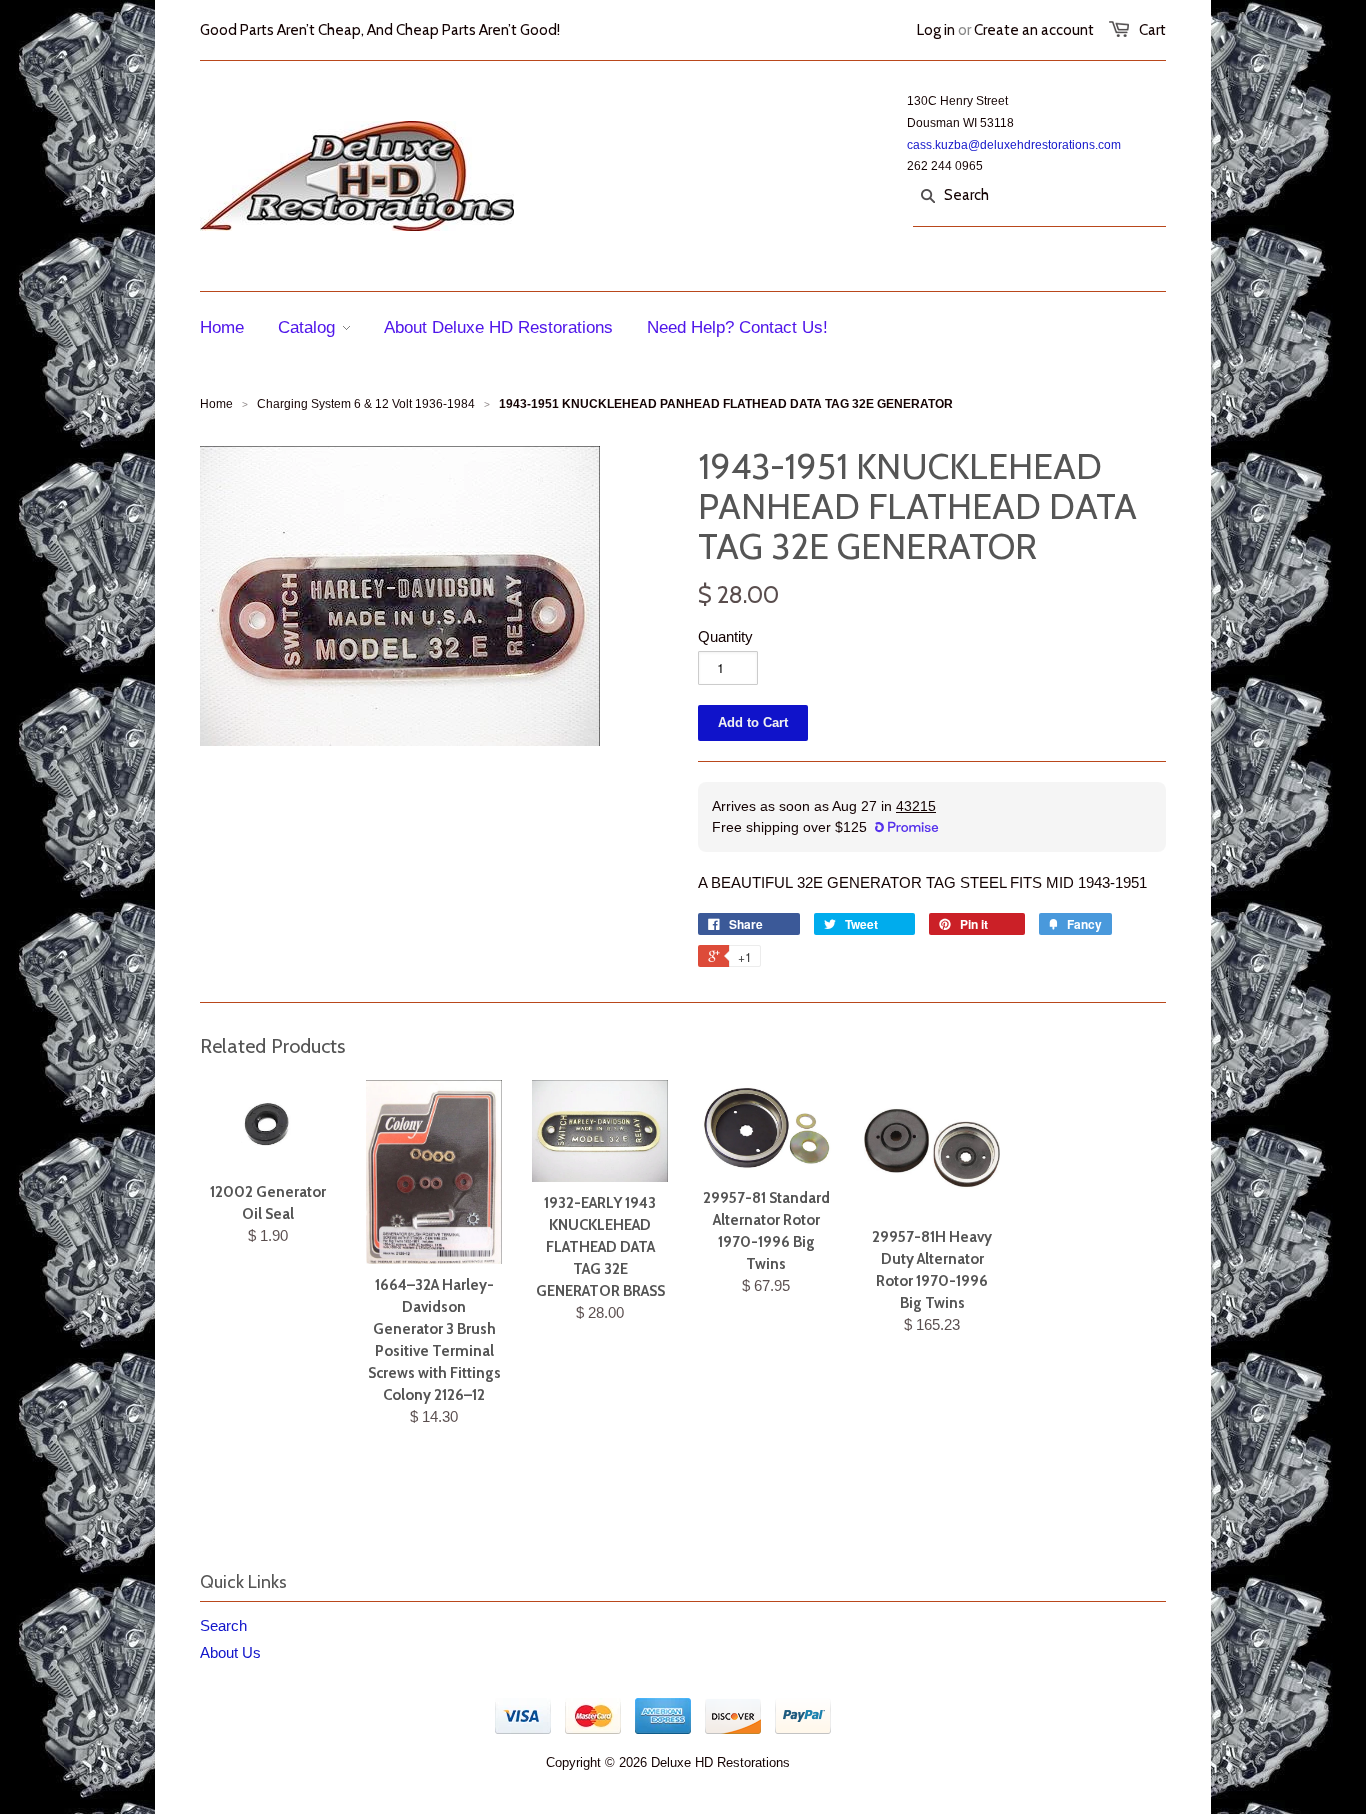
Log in (936, 30)
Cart (1152, 30)
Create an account (1034, 30)
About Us (230, 1652)
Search (223, 1625)
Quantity (725, 636)
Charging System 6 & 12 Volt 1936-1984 (366, 404)
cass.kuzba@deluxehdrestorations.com (1014, 145)
